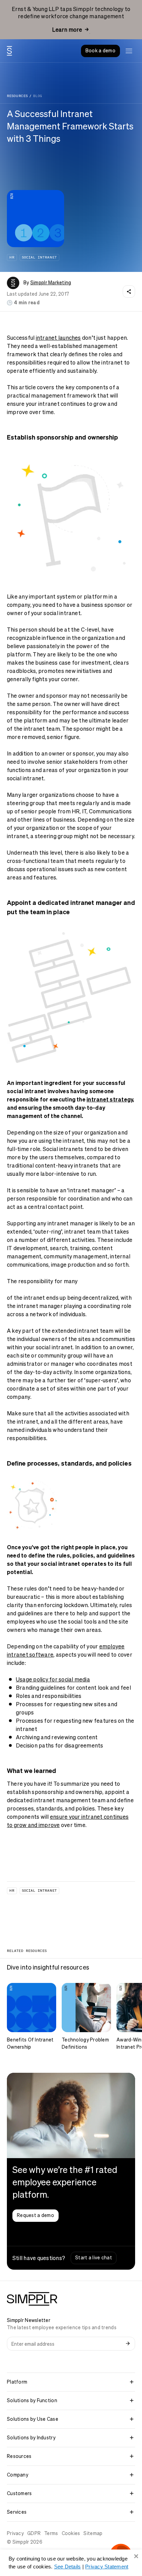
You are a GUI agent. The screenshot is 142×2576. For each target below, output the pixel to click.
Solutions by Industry (31, 2438)
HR (12, 257)
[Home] (9, 51)
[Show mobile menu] (129, 51)
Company (18, 2475)
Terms (51, 2533)
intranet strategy (110, 1099)
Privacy (15, 2533)
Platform (17, 2382)
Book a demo (100, 51)
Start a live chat (94, 2258)
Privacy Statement (107, 2567)
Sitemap (93, 2533)
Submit (128, 2344)
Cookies (71, 2533)
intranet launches (58, 338)
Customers (19, 2493)
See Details (68, 2567)
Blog (38, 96)
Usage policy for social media (53, 1679)
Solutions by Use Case (33, 2419)
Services (17, 2512)
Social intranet (39, 257)
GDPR (34, 2533)
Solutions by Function (32, 2400)
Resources (17, 96)
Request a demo (35, 2215)
